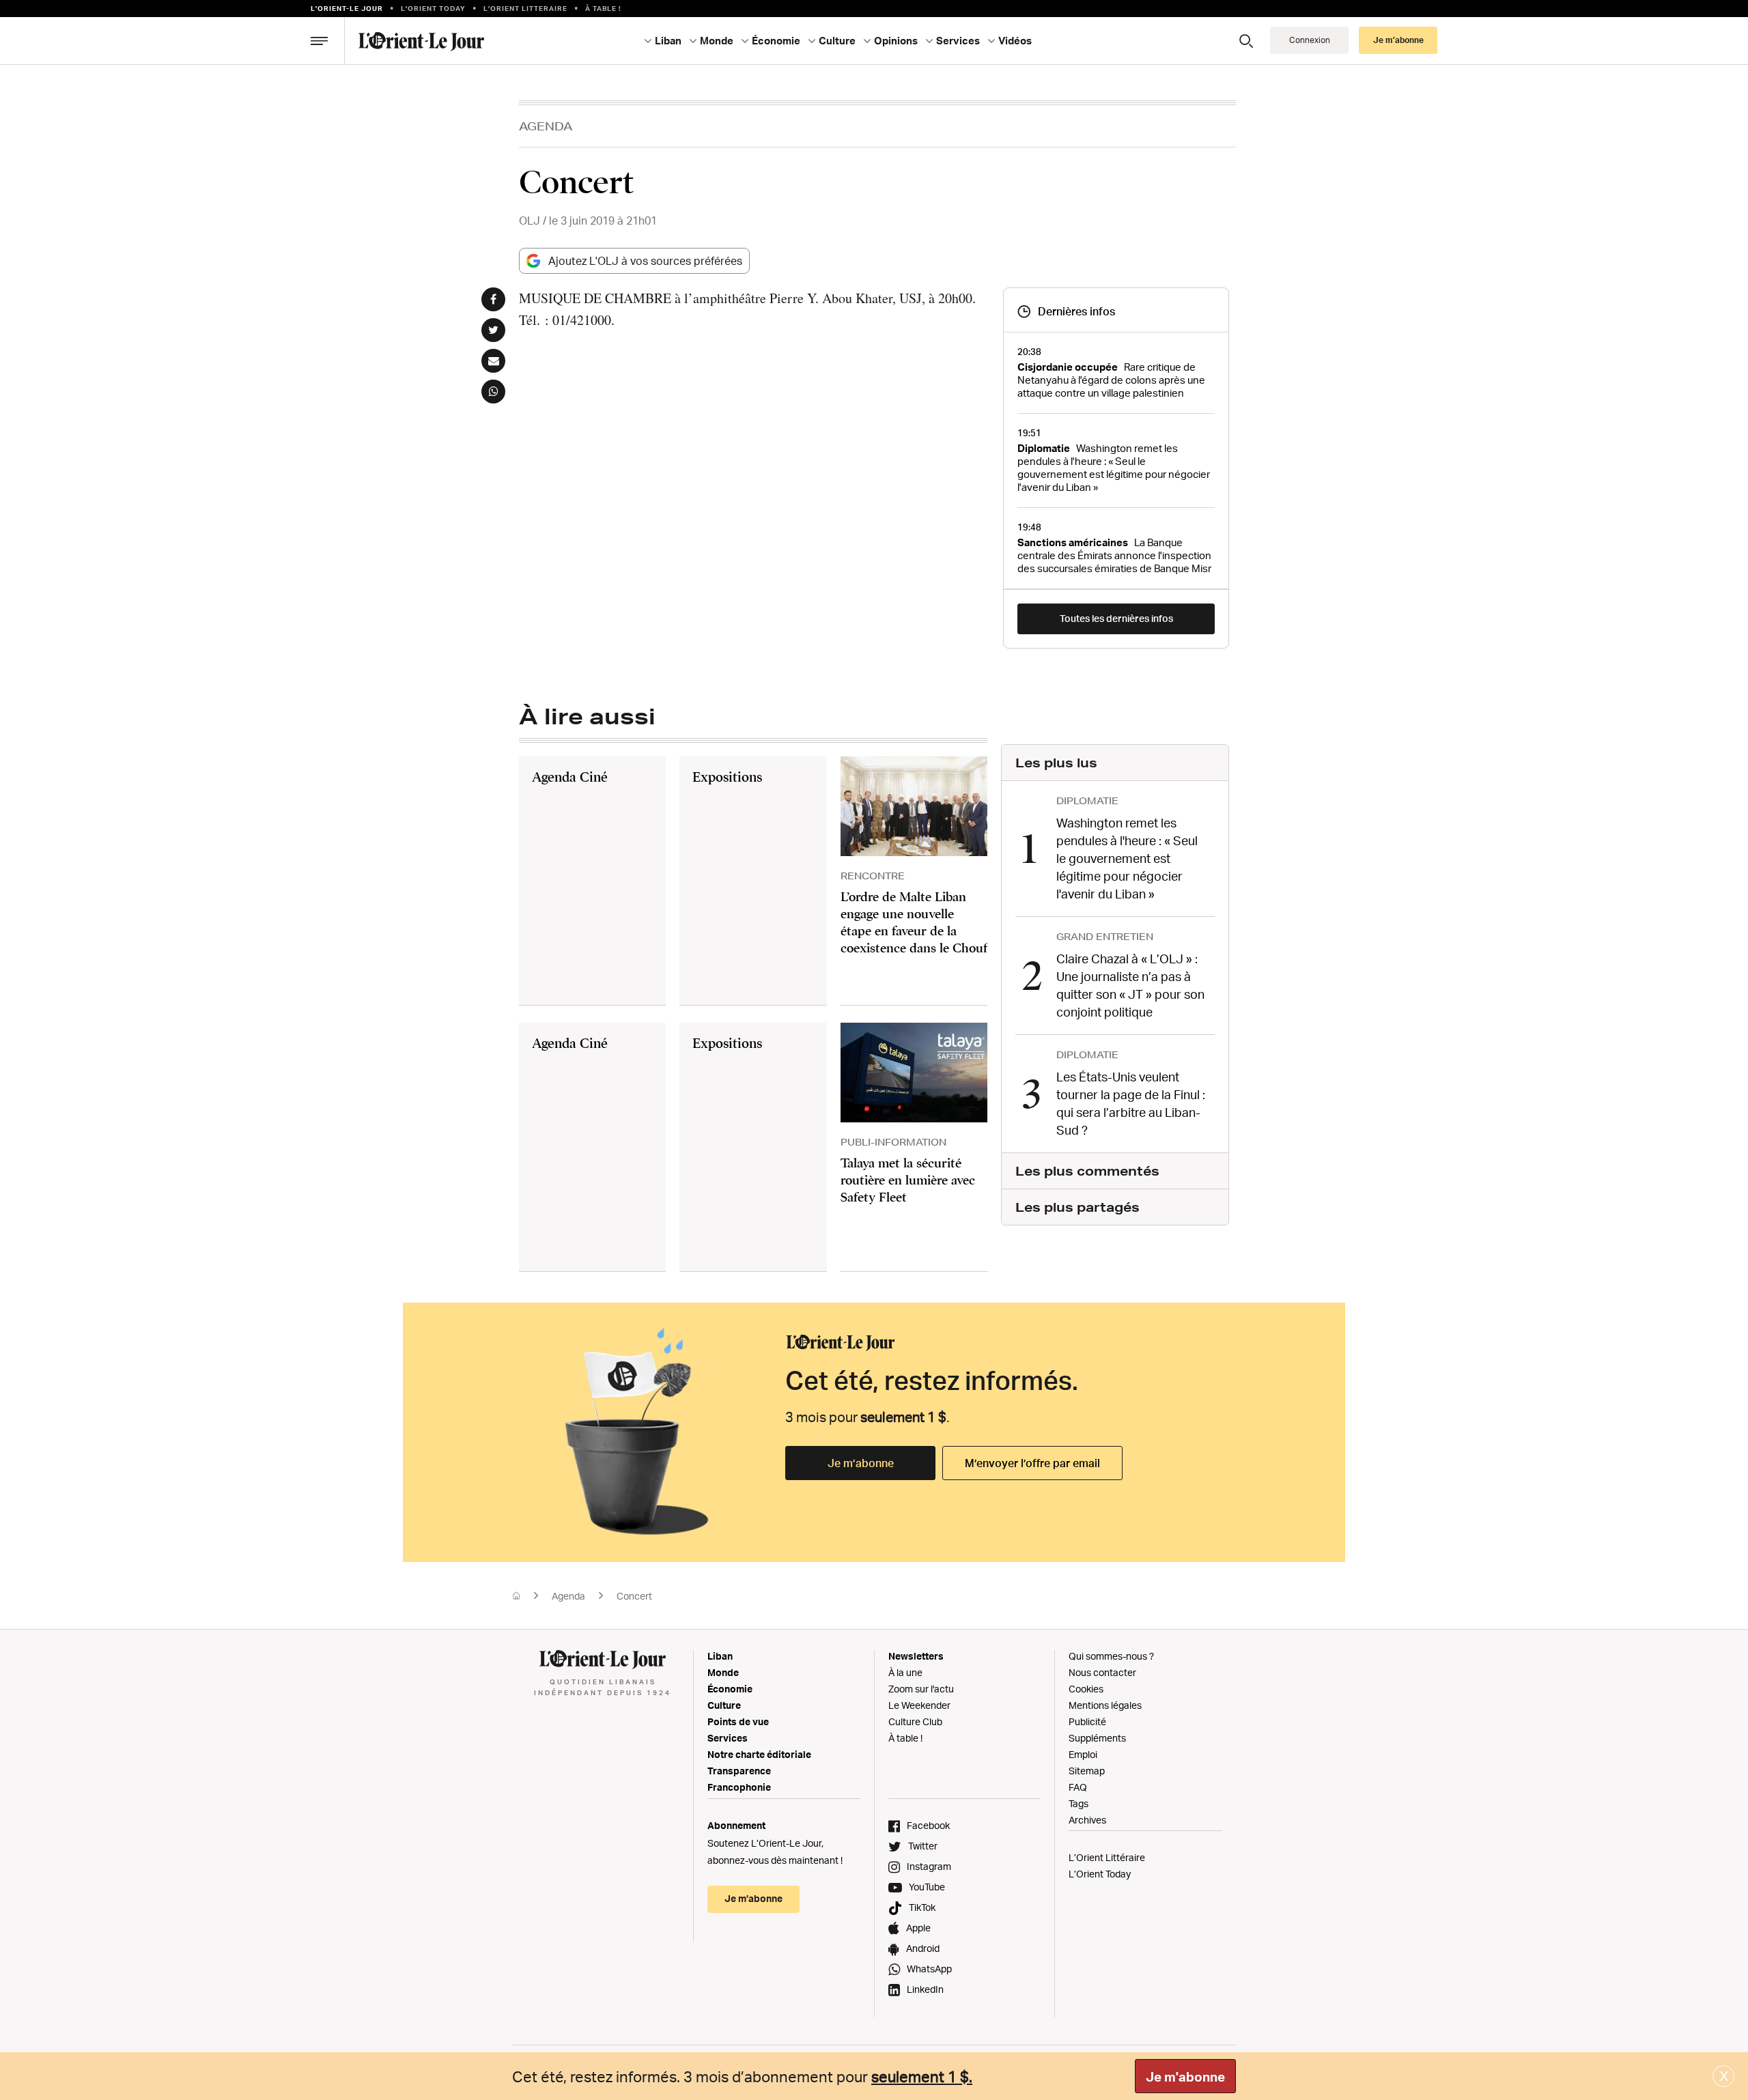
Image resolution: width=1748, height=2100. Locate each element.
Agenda (546, 126)
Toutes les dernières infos (1116, 618)
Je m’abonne (861, 1463)
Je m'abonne (1185, 2077)
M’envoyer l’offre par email (1032, 1463)
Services (728, 1738)
